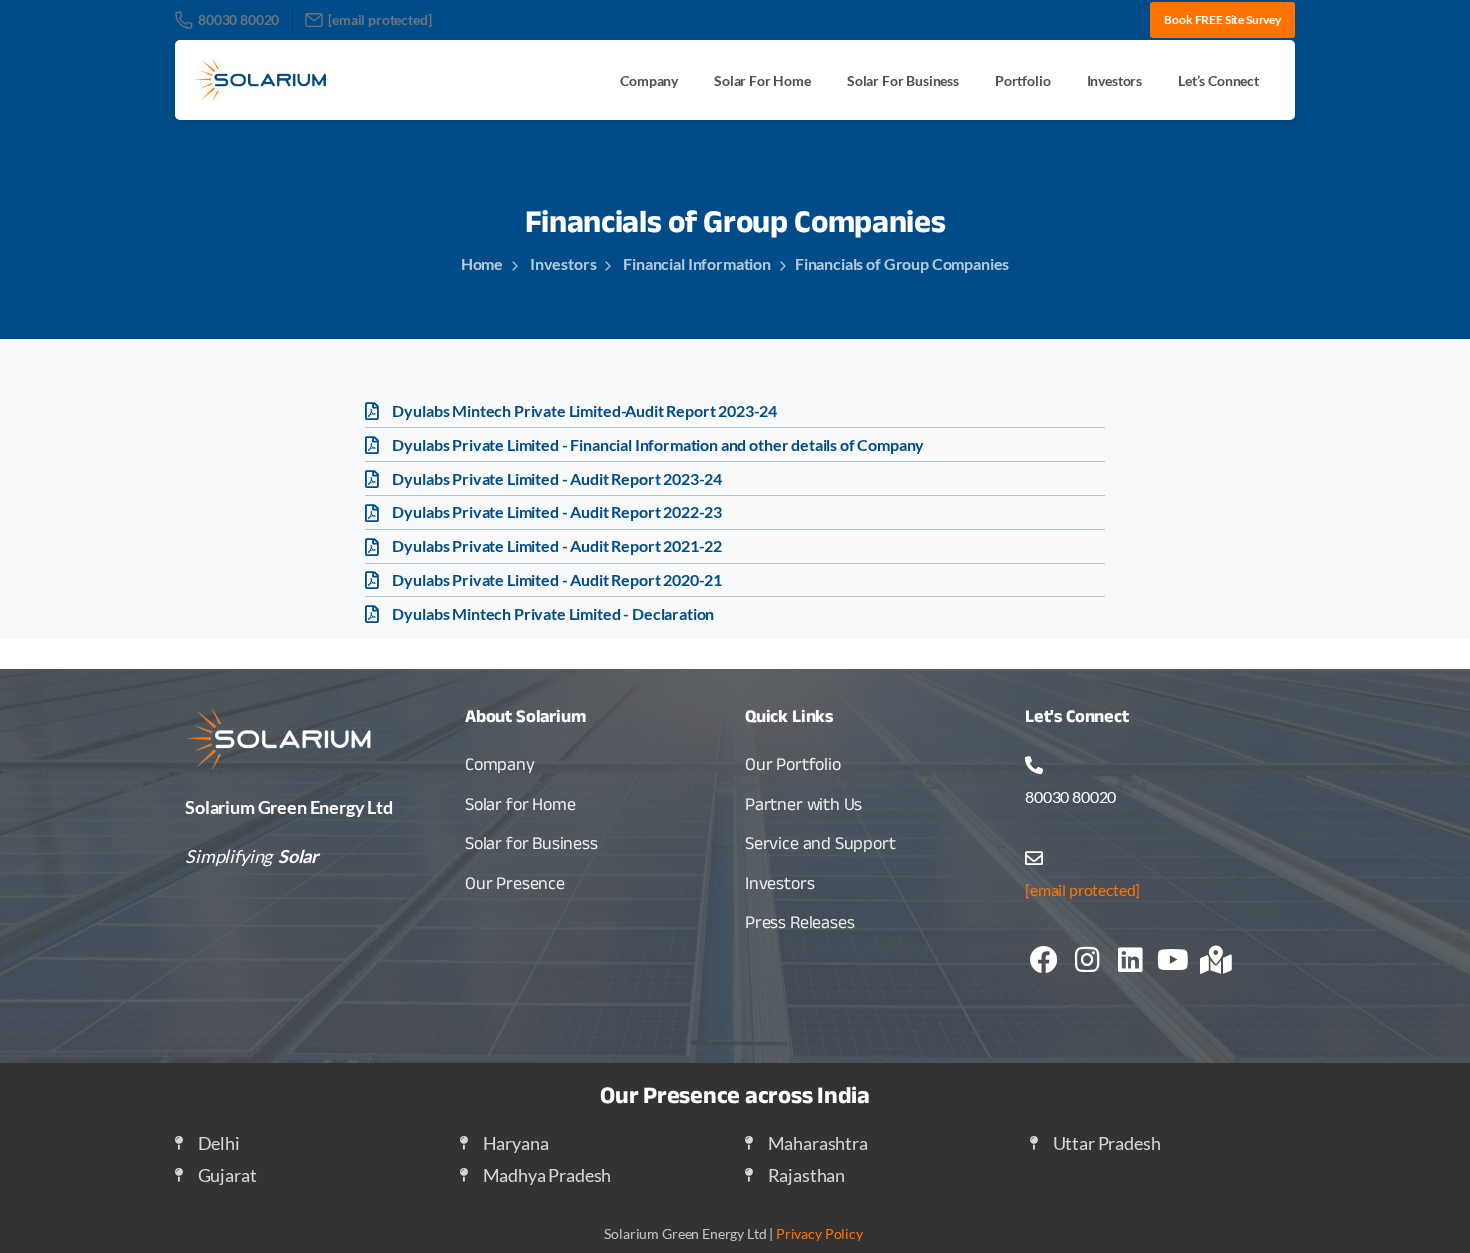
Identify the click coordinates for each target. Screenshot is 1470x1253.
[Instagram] (1087, 960)
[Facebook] (1044, 960)
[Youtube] (1173, 960)
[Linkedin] (1130, 960)
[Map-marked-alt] (1216, 960)
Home (482, 263)
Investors (563, 263)
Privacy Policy (819, 1233)
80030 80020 (238, 19)
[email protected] (1082, 889)
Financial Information (696, 263)
